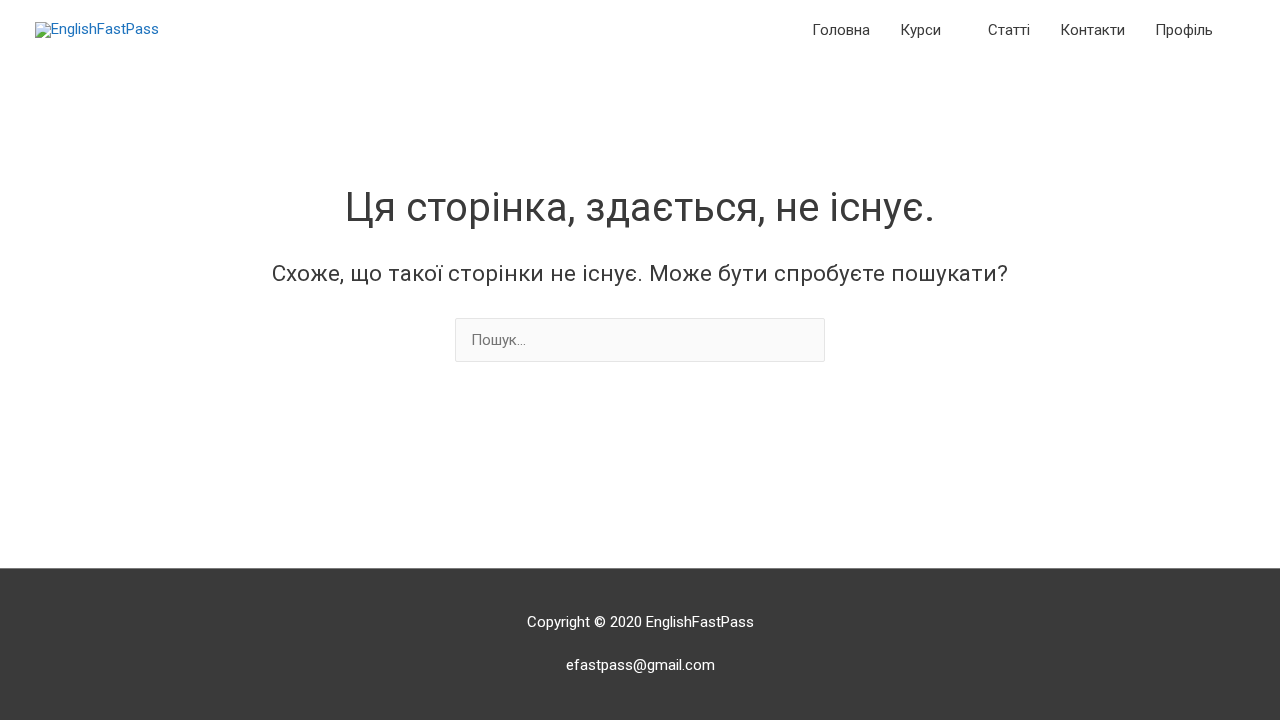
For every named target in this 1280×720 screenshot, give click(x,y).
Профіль (1184, 30)
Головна (841, 30)
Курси (920, 30)
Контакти (1092, 30)
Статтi (1009, 30)
